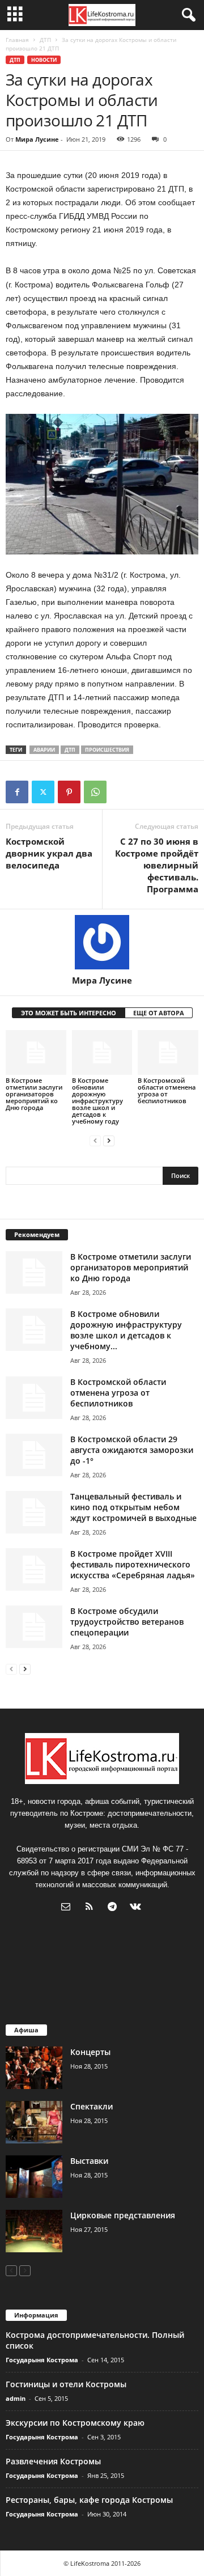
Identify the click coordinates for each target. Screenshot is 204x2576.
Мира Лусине (37, 139)
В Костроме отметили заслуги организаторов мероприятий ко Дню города (34, 1094)
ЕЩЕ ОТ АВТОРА (159, 1013)
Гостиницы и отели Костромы (66, 2384)
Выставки (89, 2161)
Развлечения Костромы (53, 2461)
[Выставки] (34, 2177)
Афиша (26, 2030)
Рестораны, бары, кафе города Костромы (89, 2500)
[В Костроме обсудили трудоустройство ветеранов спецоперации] (34, 1627)
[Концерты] (34, 2068)
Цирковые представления (123, 2215)
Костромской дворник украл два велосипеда (49, 853)
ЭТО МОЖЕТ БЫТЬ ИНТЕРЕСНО (69, 1013)
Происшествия (107, 750)
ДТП (45, 40)
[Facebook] (17, 792)
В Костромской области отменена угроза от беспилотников (167, 1090)
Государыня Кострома (42, 2360)
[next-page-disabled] (25, 2270)
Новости (44, 60)
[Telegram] (115, 1908)
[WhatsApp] (95, 792)
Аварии (44, 750)
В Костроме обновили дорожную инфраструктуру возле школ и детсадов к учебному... (126, 1330)
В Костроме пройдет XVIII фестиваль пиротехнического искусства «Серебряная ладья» (133, 1564)
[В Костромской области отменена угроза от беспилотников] (168, 1053)
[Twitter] (43, 792)
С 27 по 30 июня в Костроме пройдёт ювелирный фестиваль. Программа (157, 865)
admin (16, 2398)
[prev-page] (95, 1140)
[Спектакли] (34, 2122)
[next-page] (109, 1140)
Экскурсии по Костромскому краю (75, 2423)
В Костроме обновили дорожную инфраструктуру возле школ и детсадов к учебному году (97, 1101)
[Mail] (68, 1908)
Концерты (90, 2052)
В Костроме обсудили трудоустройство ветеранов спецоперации (127, 1622)
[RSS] (92, 1908)
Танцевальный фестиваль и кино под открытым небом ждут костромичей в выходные (133, 1507)
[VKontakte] (137, 1908)
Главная (17, 40)
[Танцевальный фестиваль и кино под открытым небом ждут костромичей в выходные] (34, 1512)
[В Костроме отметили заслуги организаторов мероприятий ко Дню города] (36, 1053)
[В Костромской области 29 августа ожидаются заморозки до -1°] (34, 1455)
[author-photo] (102, 942)
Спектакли (92, 2106)
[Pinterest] (69, 792)
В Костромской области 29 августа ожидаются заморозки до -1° (132, 1450)
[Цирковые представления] (34, 2231)
